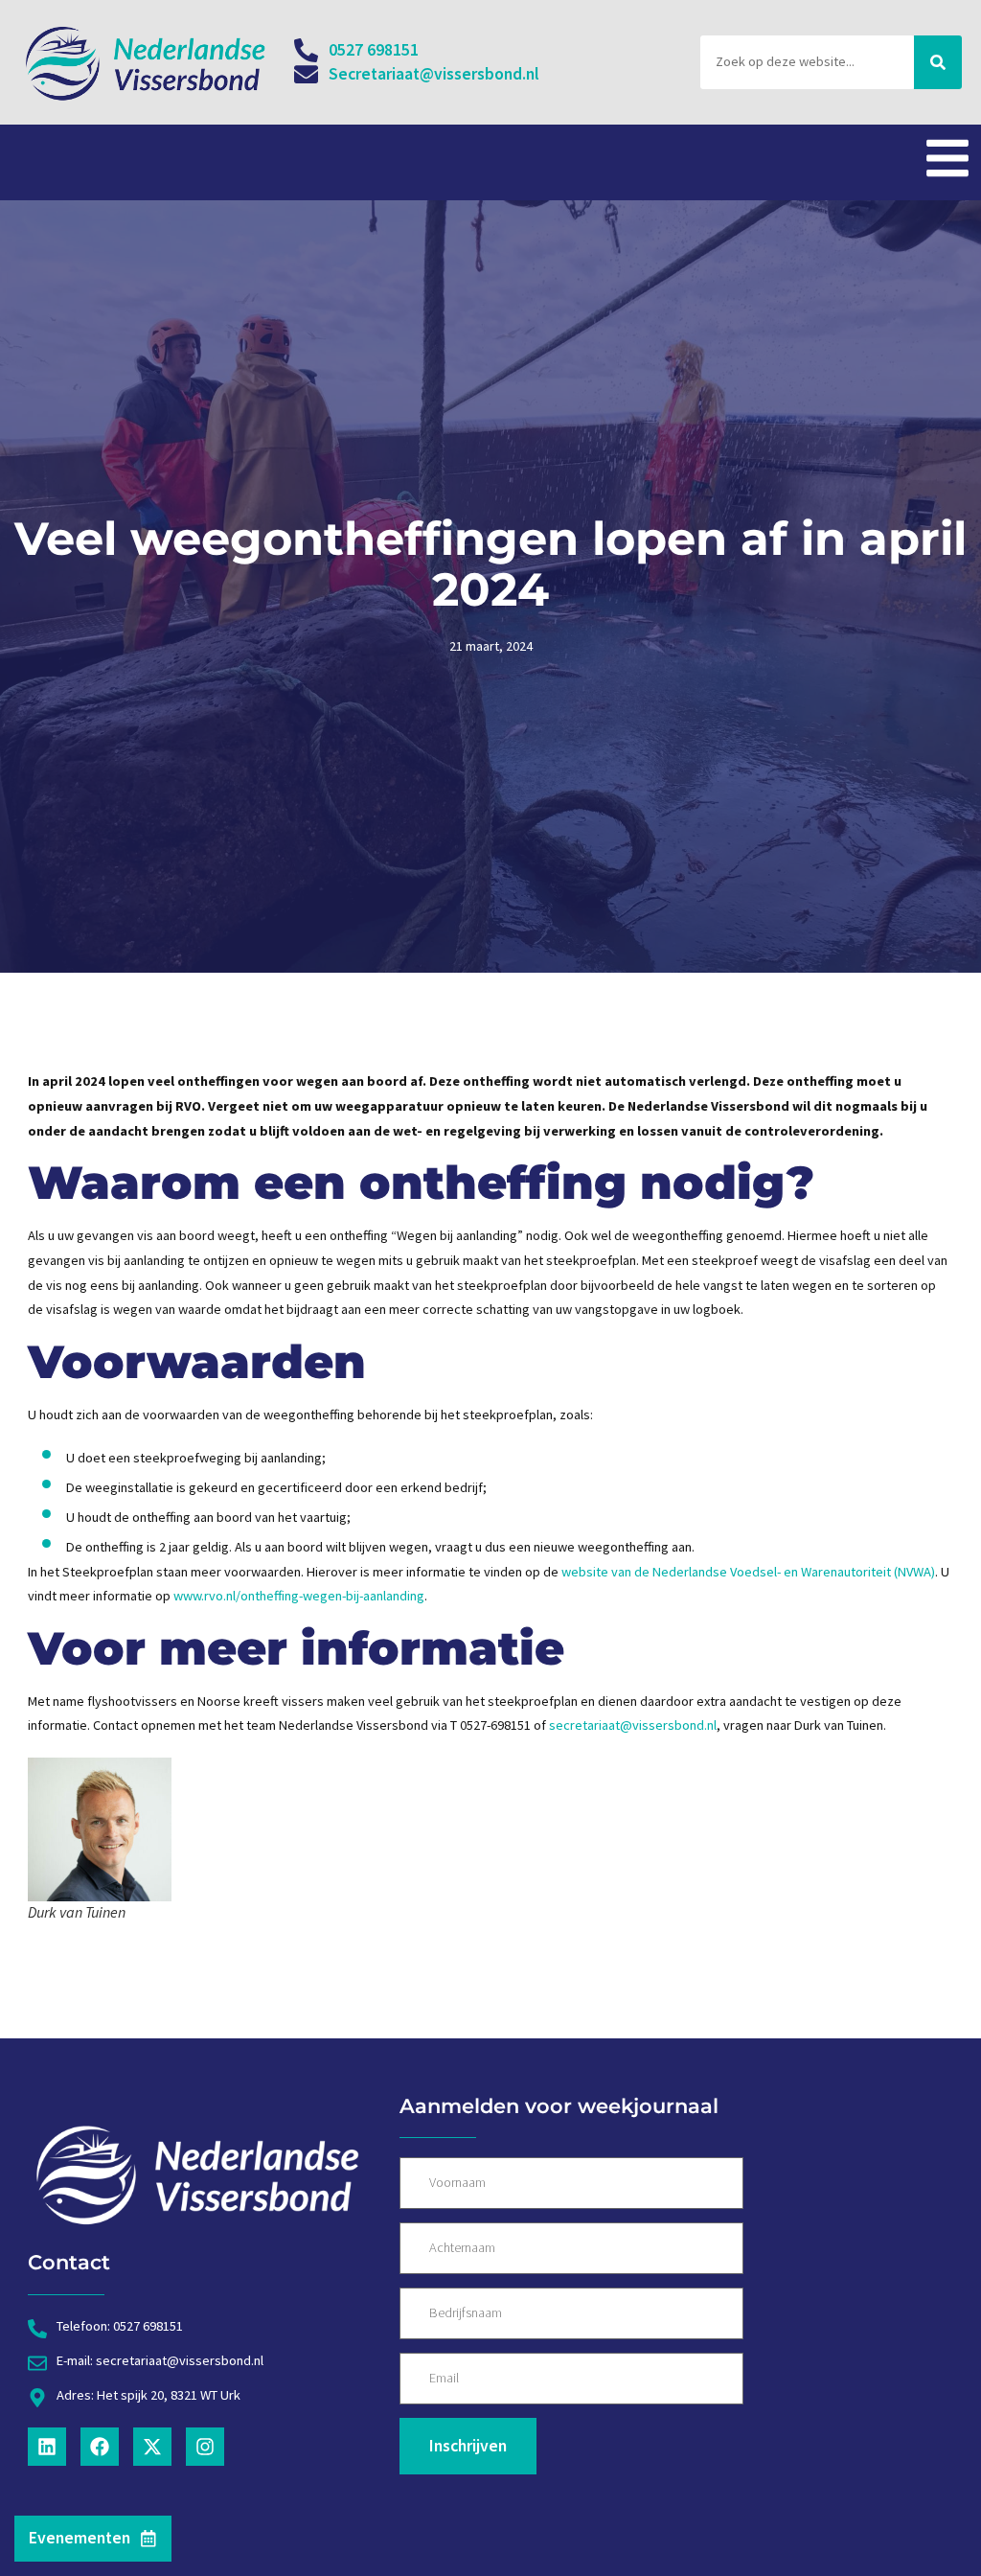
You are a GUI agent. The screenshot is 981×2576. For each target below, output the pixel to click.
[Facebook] (100, 2447)
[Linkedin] (47, 2447)
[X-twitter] (152, 2447)
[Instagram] (205, 2447)
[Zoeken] (938, 62)
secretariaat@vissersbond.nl (633, 1725)
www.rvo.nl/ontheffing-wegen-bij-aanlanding (299, 1596)
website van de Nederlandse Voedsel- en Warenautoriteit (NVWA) (748, 1572)
